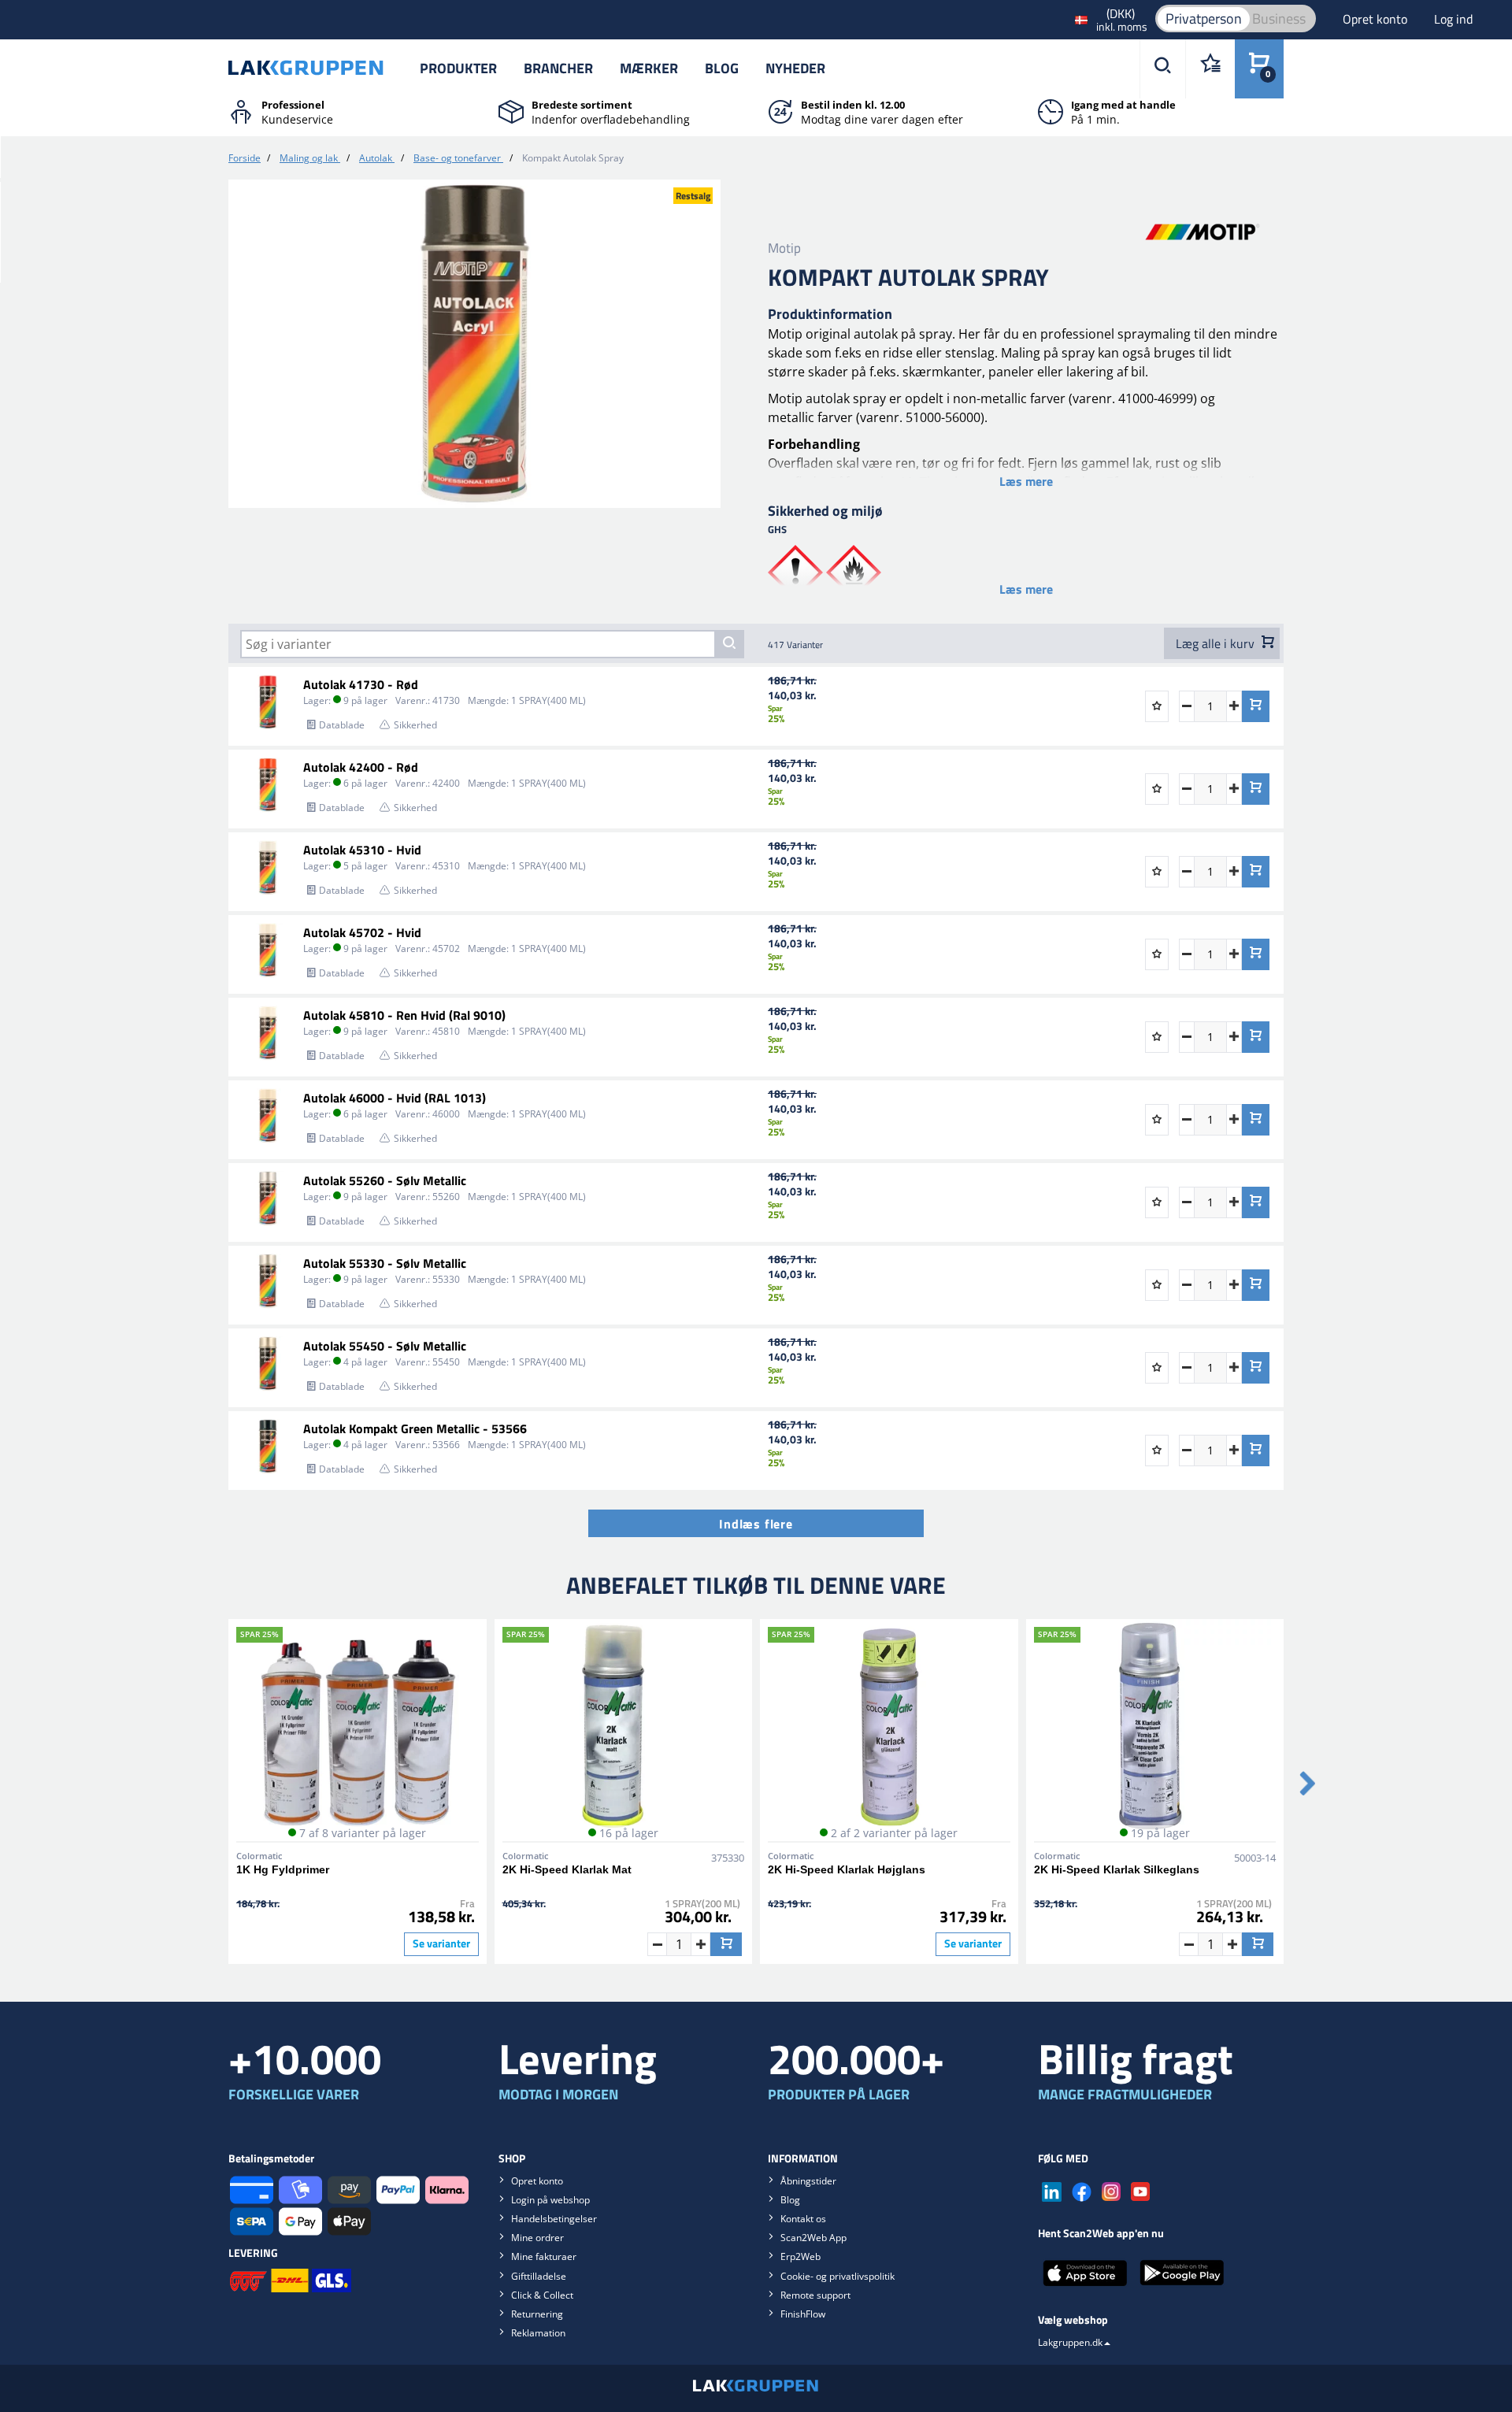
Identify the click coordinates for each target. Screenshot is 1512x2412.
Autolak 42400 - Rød (361, 767)
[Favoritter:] (1210, 69)
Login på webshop (550, 2200)
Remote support (815, 2295)
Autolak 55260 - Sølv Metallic (385, 1180)
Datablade (342, 725)
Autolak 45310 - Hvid (362, 850)
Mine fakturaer (544, 2256)
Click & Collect (542, 2295)
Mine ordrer (537, 2238)
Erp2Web (800, 2256)
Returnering (537, 2314)
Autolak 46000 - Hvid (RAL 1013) (395, 1098)
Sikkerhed (415, 725)
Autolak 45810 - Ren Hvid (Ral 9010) (404, 1015)
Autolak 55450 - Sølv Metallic (385, 1346)
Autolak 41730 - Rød (361, 684)
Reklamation (538, 2333)
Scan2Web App (813, 2238)
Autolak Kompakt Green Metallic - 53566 (415, 1428)
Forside (245, 158)
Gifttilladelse (539, 2276)
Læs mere (1026, 481)
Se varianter (441, 1943)
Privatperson (1204, 19)
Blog (722, 68)
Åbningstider (808, 2181)
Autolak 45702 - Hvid (362, 932)
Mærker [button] (649, 68)
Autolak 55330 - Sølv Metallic (385, 1263)
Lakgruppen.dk (1070, 2342)
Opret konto (1377, 19)
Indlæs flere (756, 1524)
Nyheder (795, 68)
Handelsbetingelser (554, 2219)
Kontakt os (803, 2219)
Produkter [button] (458, 68)
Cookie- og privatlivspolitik (838, 2276)
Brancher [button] (558, 68)
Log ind (1453, 19)
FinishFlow (803, 2314)
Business (1279, 19)
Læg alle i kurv (1217, 643)
